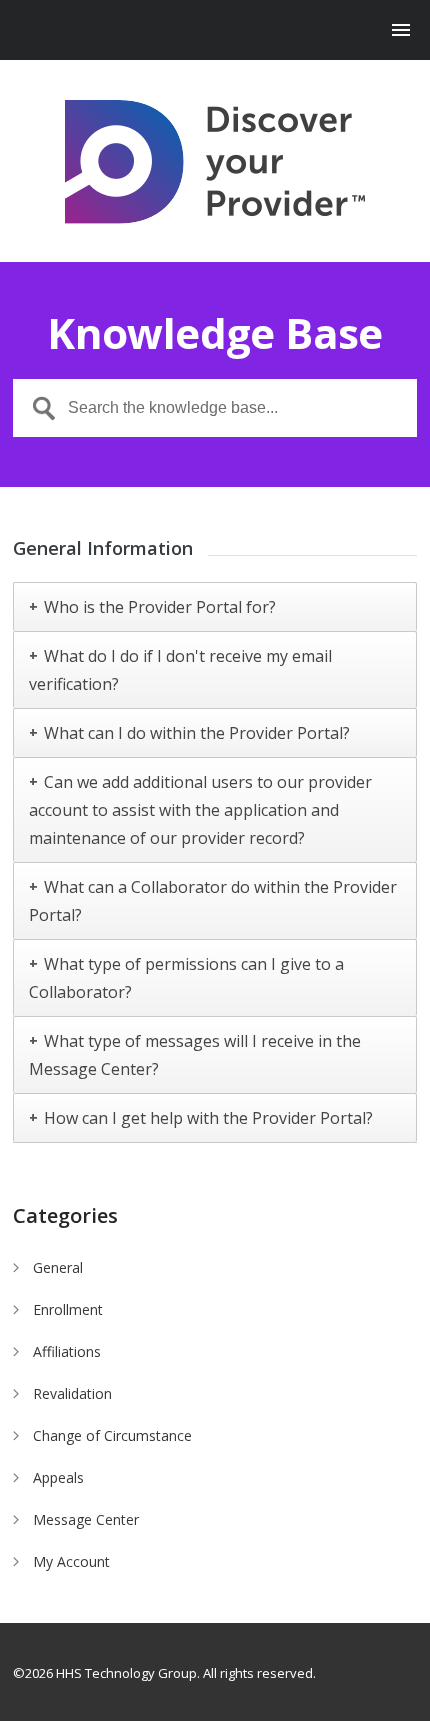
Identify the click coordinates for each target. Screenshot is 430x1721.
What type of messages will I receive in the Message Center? (195, 1055)
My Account (71, 1561)
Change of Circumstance (112, 1435)
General (58, 1267)
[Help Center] (215, 162)
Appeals (58, 1477)
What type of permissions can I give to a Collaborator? (186, 978)
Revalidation (72, 1393)
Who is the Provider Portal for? (160, 607)
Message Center (86, 1519)
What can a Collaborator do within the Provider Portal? (213, 901)
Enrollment (68, 1309)
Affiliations (67, 1351)
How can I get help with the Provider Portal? (208, 1118)
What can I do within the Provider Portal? (197, 733)
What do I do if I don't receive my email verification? (180, 670)
